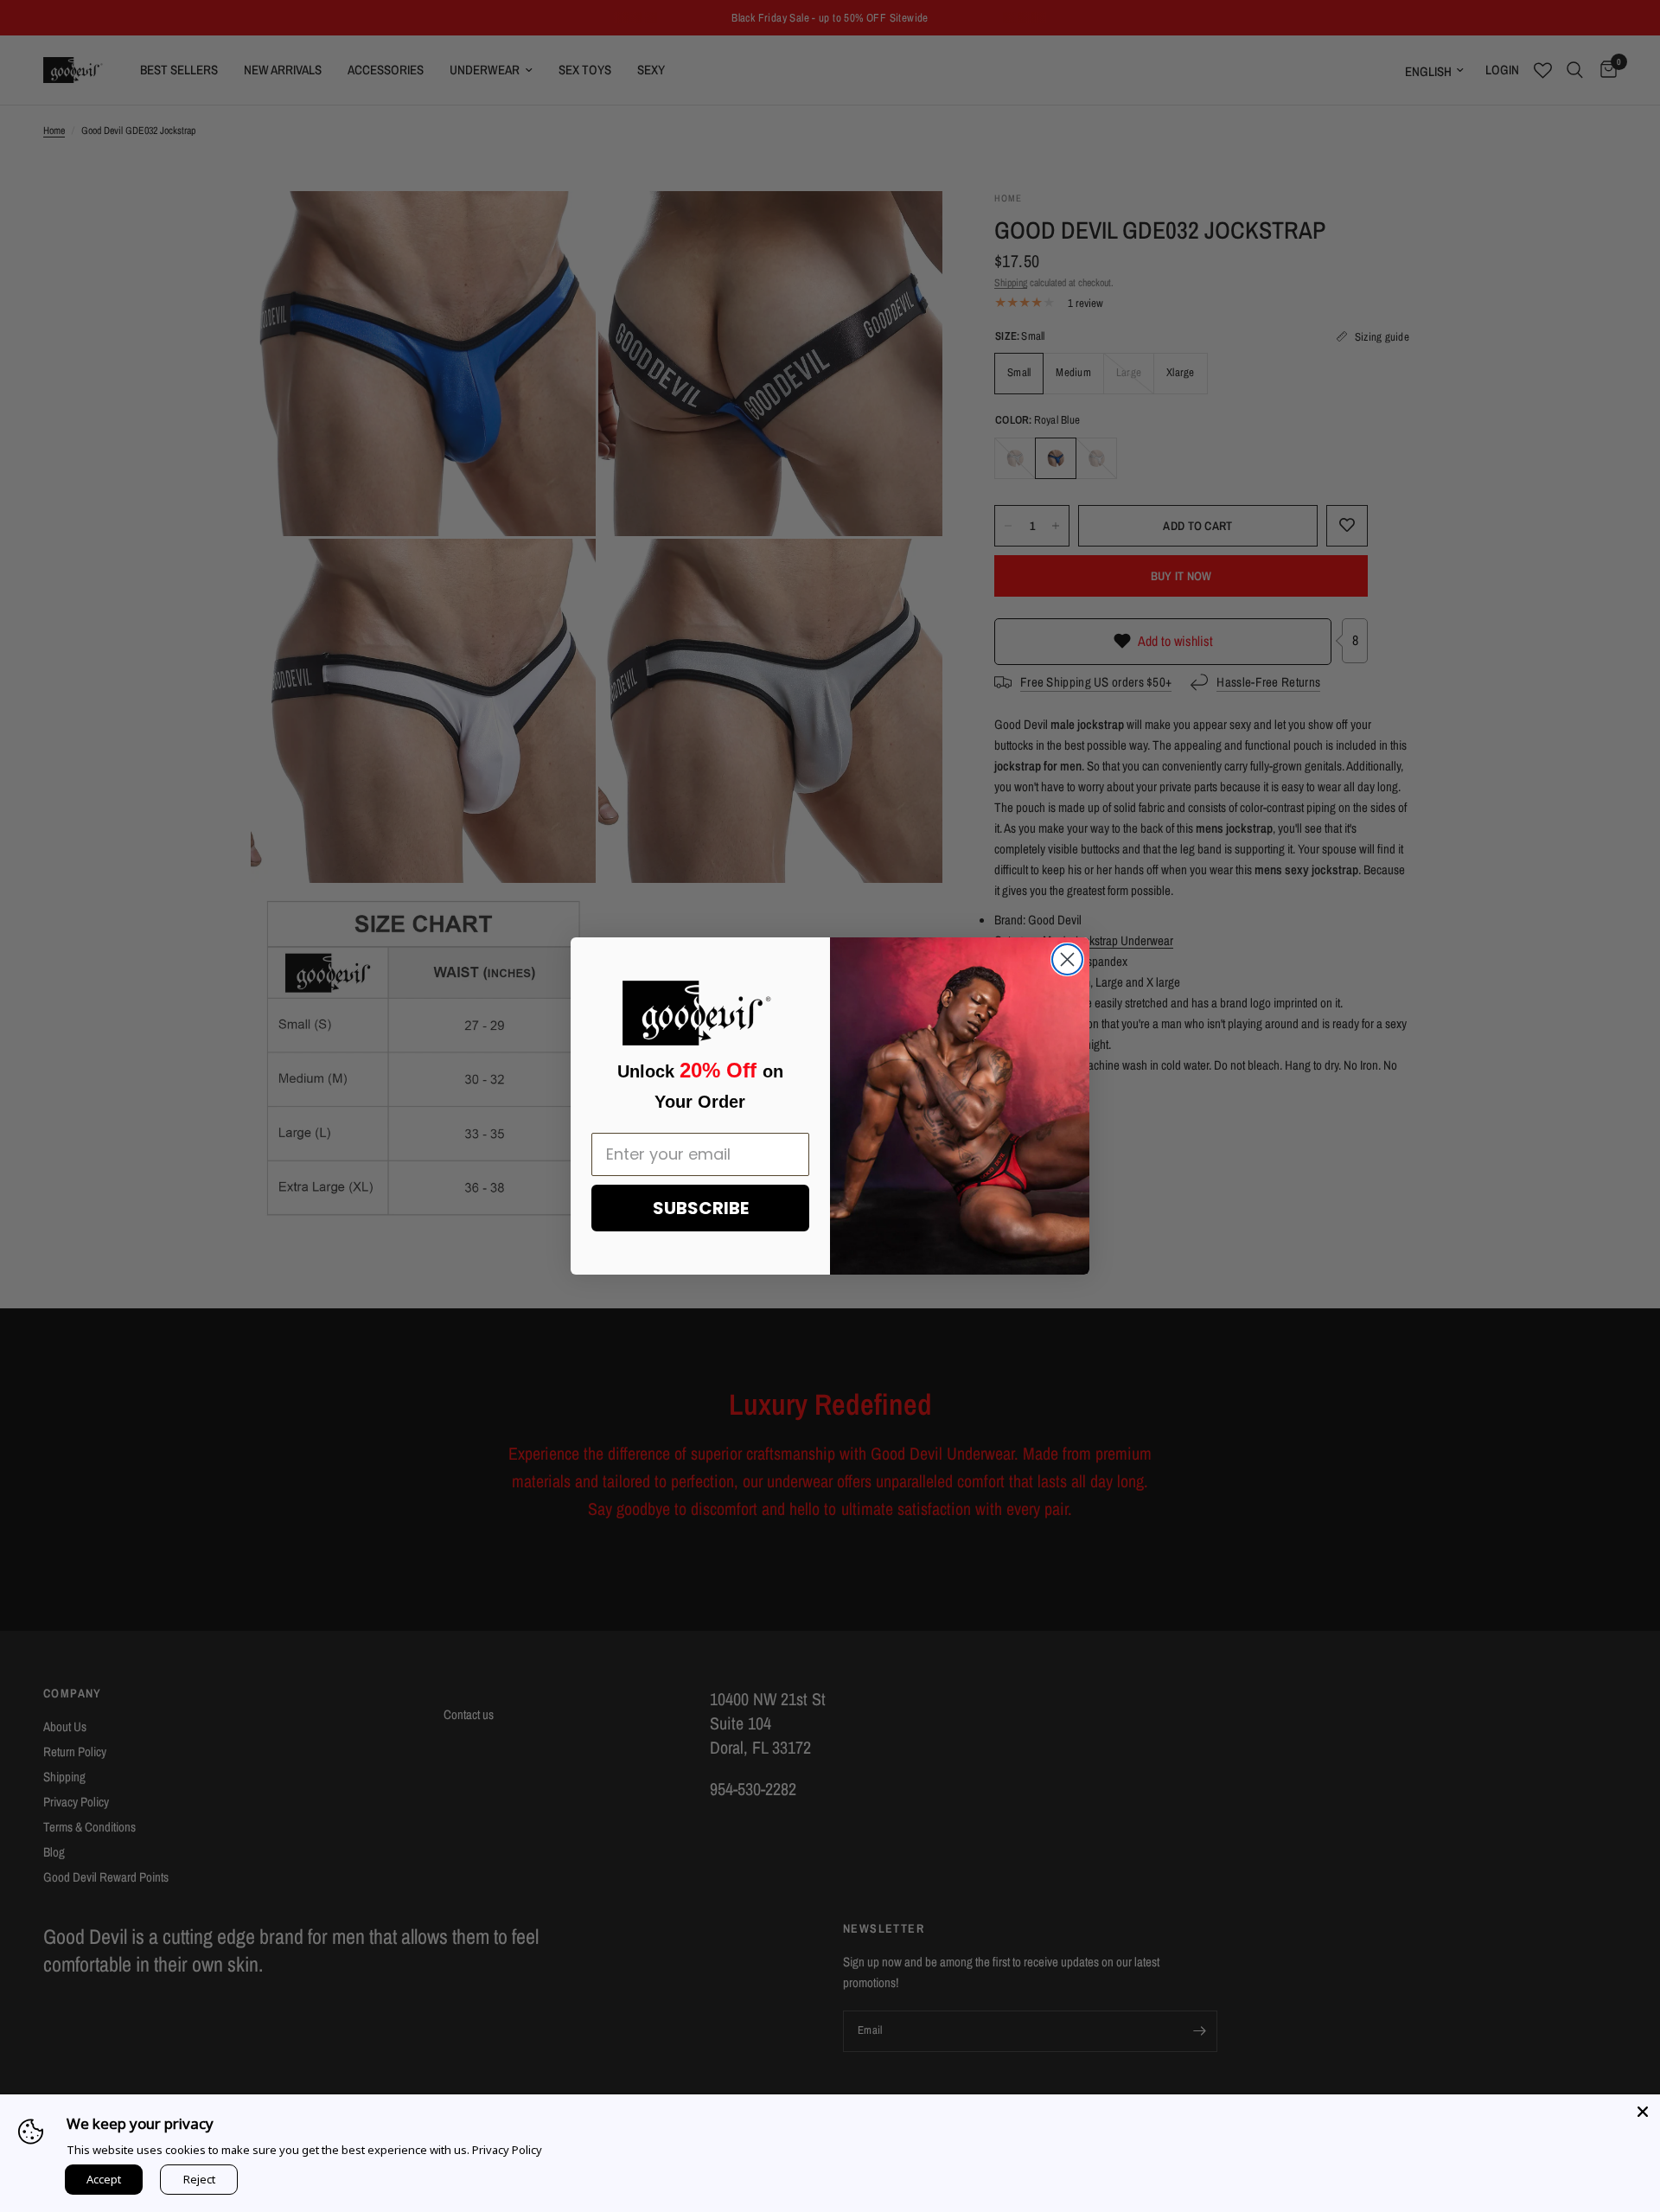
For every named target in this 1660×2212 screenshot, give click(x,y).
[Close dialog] (1067, 959)
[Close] (1643, 2112)
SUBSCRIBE (701, 1208)
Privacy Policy (507, 2150)
